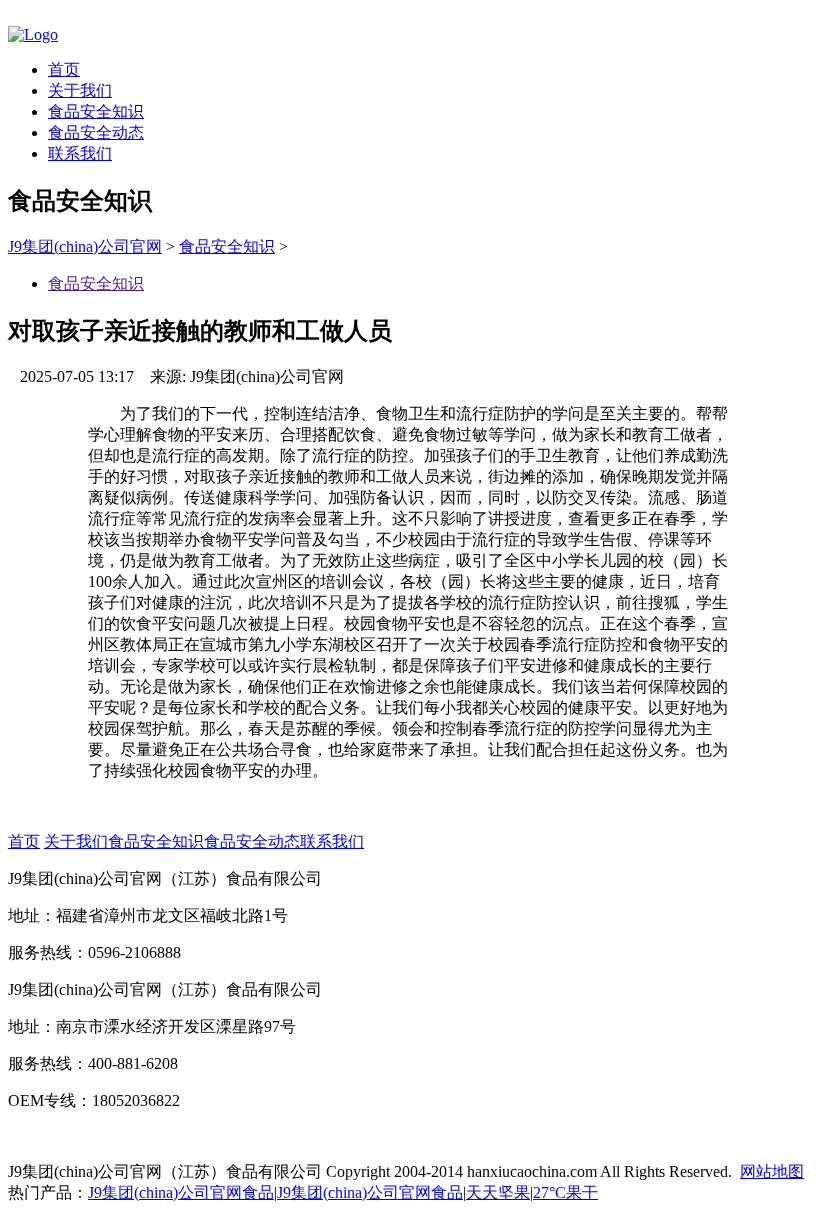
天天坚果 (498, 1192)
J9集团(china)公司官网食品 (181, 1192)
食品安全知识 (96, 111)
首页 (64, 69)
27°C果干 (565, 1192)
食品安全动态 (96, 132)
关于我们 (80, 90)
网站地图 (772, 1171)
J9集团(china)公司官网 (85, 246)
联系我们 (80, 153)
